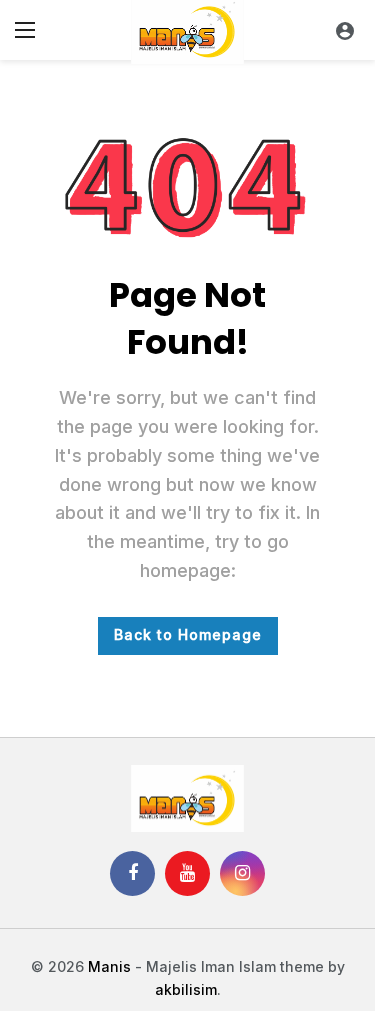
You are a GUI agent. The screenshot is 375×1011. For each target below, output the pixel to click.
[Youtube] (187, 873)
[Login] (345, 30)
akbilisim (186, 989)
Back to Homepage (188, 634)
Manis (109, 966)
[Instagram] (242, 873)
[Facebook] (132, 873)
